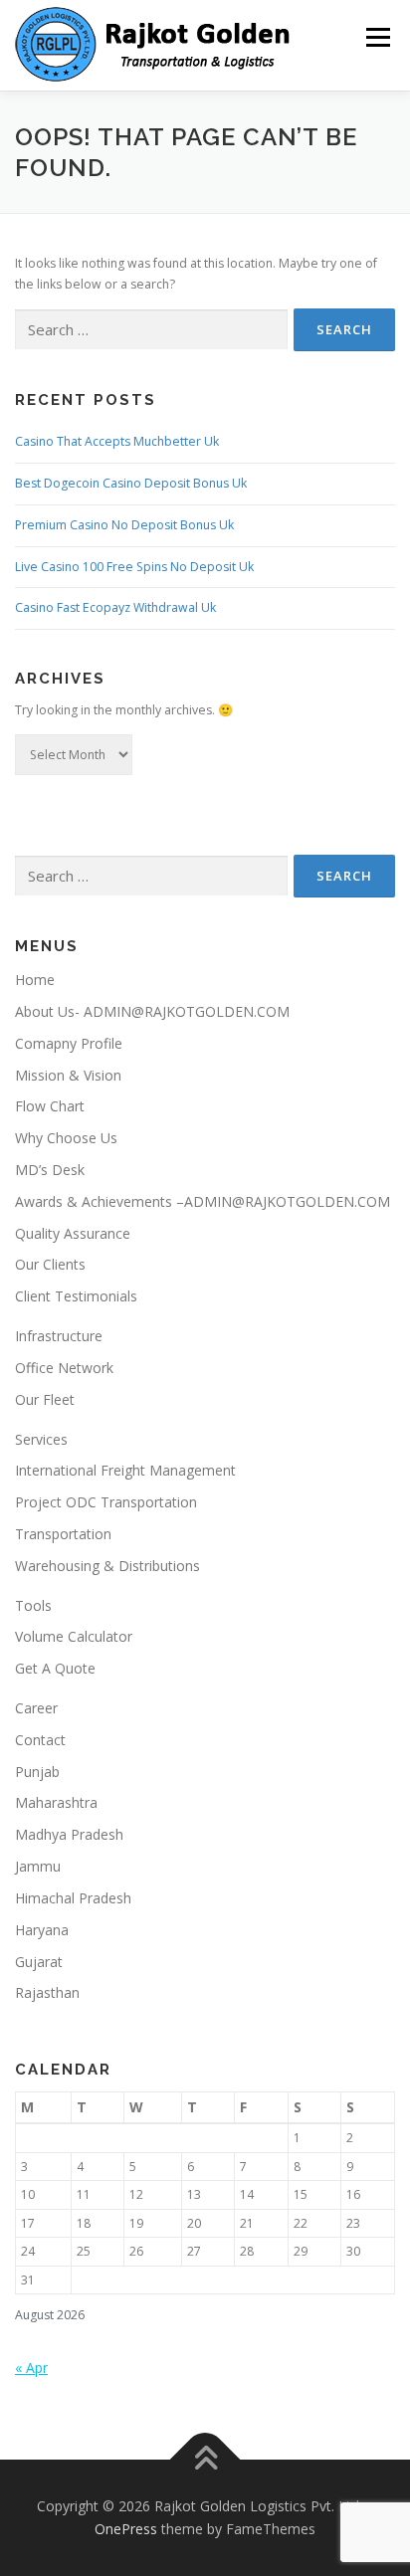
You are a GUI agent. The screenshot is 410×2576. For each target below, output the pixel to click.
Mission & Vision (68, 1075)
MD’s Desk (50, 1170)
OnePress (126, 2529)
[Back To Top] (205, 2459)
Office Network (64, 1368)
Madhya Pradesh (69, 1834)
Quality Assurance (73, 1233)
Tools (33, 1605)
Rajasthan (47, 1992)
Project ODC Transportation (106, 1502)
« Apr (31, 2368)
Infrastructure (59, 1336)
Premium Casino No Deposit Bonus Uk (124, 525)
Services (41, 1439)
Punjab (37, 1772)
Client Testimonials (76, 1296)
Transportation (63, 1534)
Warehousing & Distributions (107, 1566)
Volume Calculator (74, 1636)
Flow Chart (50, 1106)
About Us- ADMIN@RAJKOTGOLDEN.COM (152, 1011)
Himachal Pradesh (73, 1898)
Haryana (42, 1930)
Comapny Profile (69, 1043)
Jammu (38, 1866)
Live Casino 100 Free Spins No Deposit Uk (134, 567)
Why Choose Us (66, 1138)
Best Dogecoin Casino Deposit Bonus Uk (131, 483)
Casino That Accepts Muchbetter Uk (117, 441)
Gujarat (39, 1962)
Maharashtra (56, 1802)
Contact (40, 1740)
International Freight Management (125, 1470)
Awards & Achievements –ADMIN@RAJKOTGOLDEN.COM (203, 1201)
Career (36, 1708)
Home (35, 980)
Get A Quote (55, 1668)
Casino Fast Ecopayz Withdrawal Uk (115, 607)
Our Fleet (45, 1399)
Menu (377, 37)
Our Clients (50, 1264)
